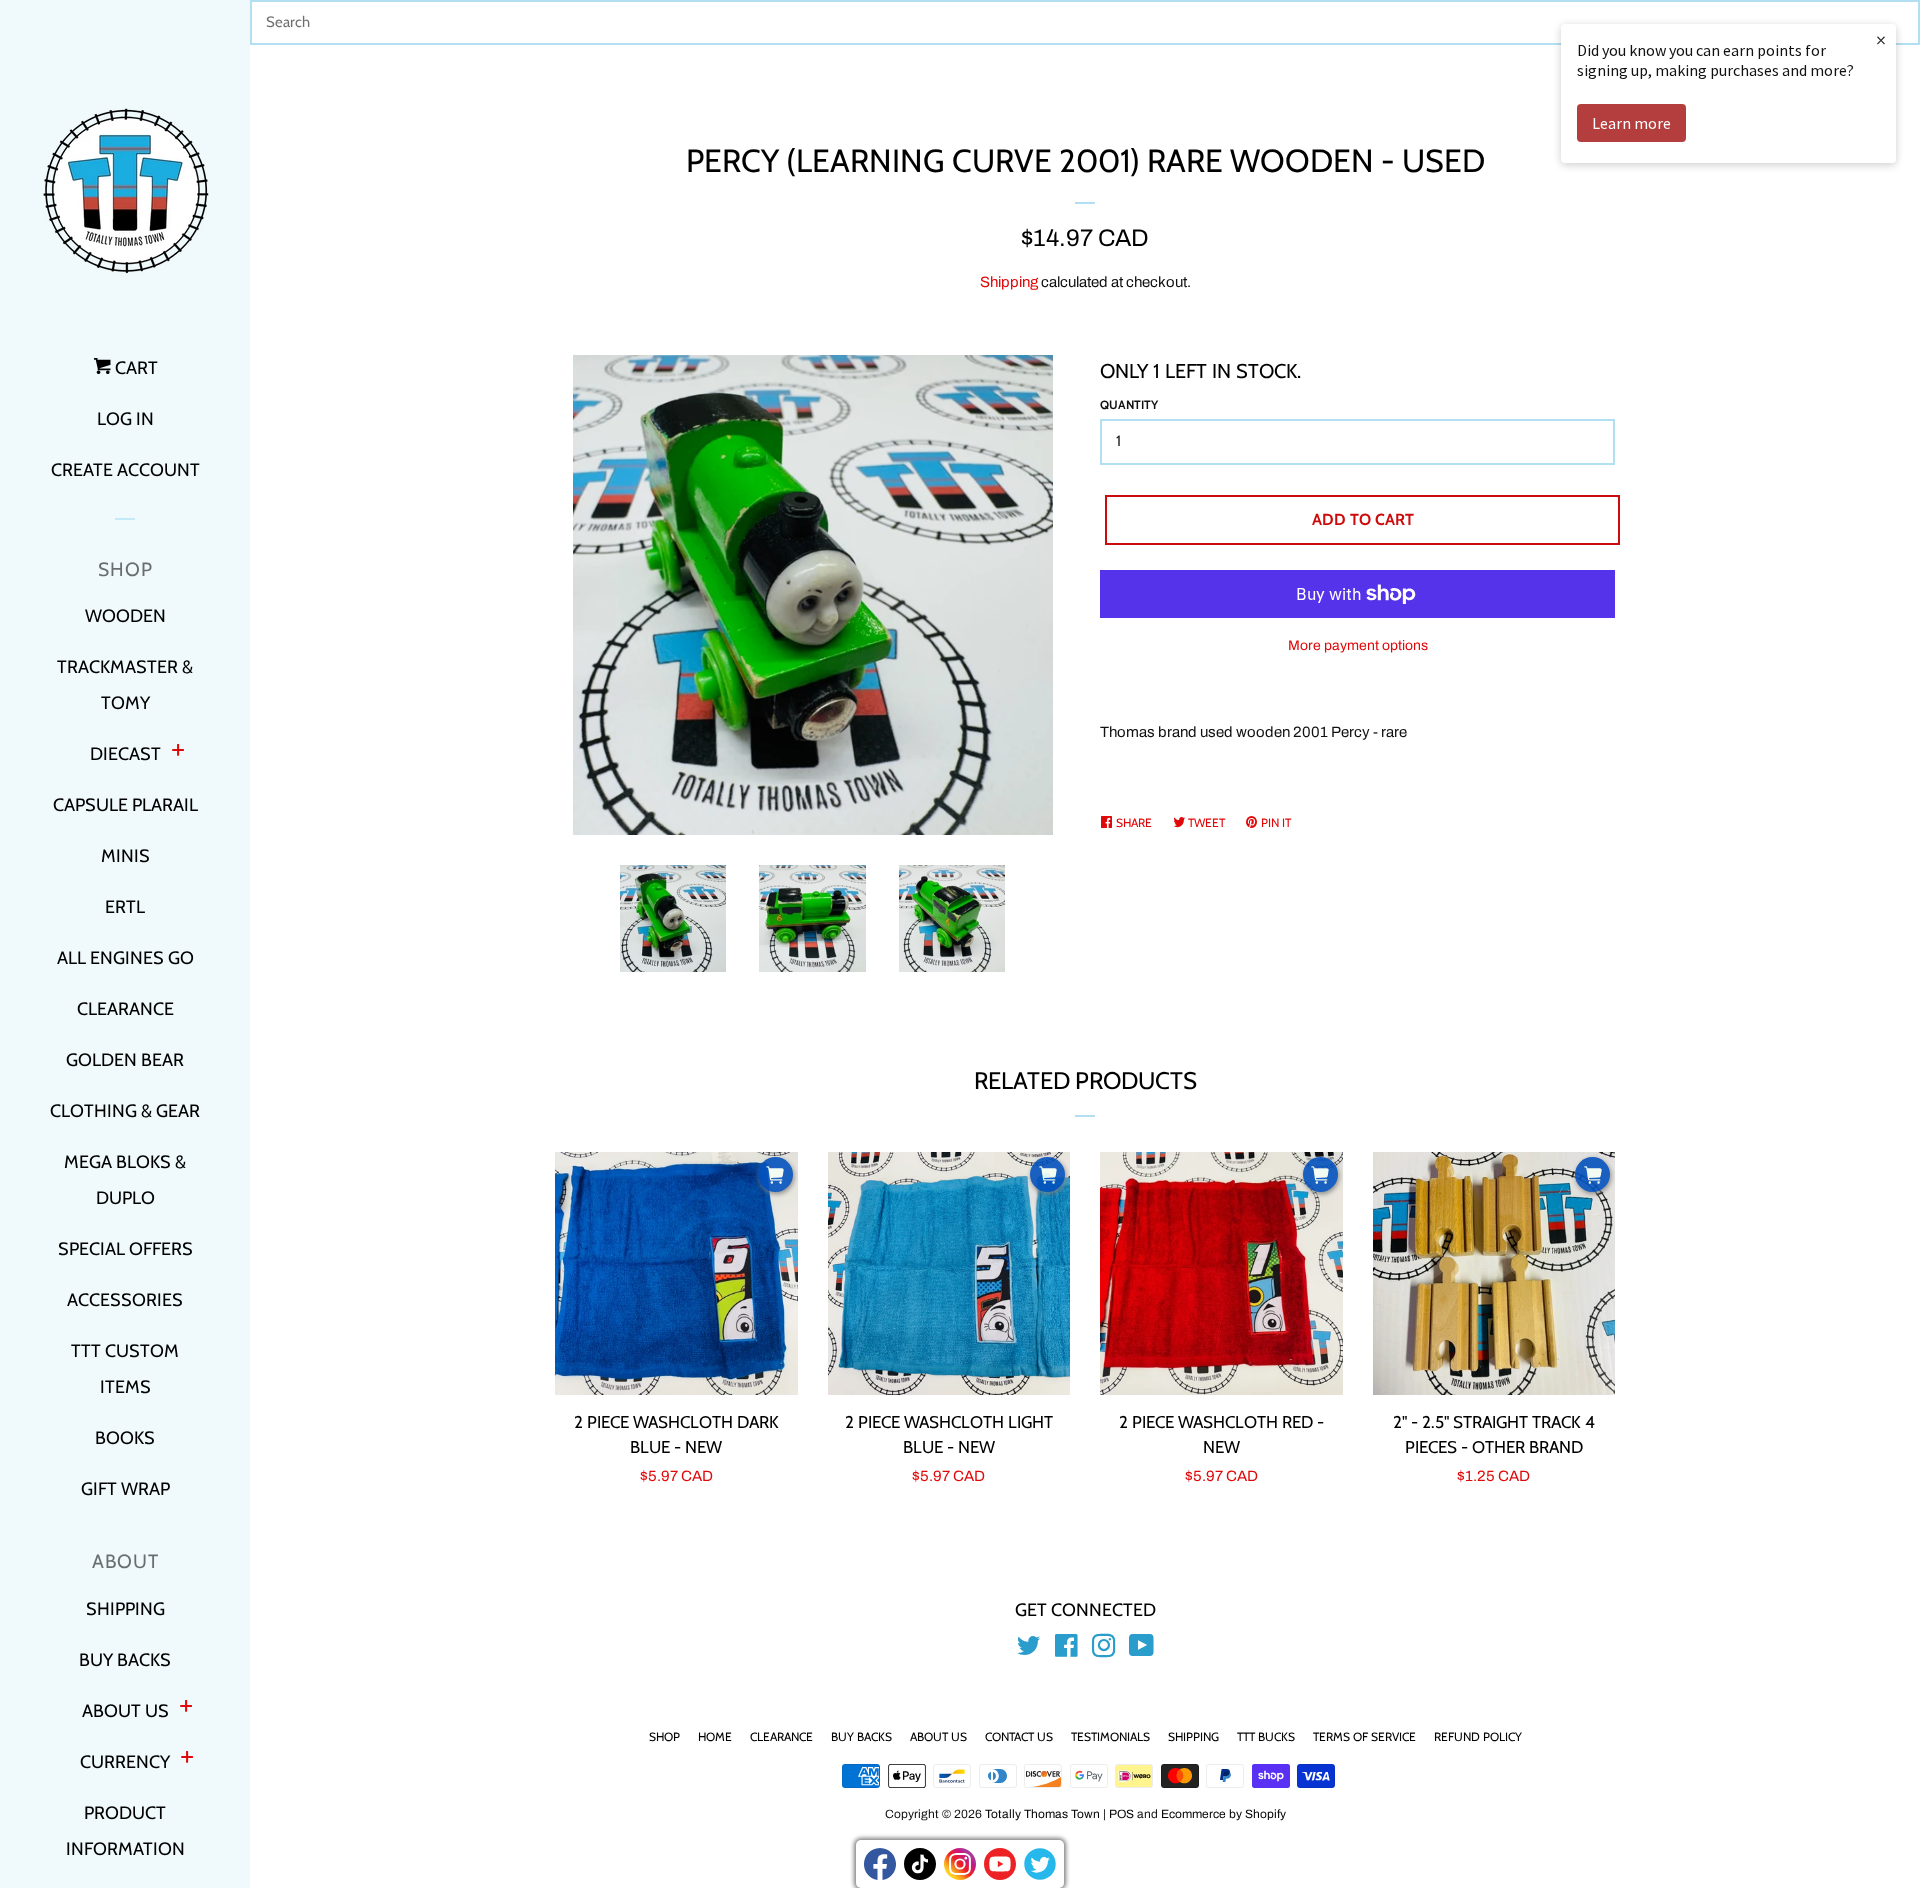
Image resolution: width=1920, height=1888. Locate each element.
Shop (664, 1736)
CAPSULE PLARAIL (125, 805)
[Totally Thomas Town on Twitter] (1029, 1650)
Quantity (1129, 404)
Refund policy (1478, 1736)
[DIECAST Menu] (178, 752)
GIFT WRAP (125, 1489)
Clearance (781, 1736)
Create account (125, 470)
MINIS (125, 856)
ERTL (125, 907)
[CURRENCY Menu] (187, 1759)
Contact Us (1019, 1736)
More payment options (1358, 645)
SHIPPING (125, 1609)
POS (1121, 1814)
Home (715, 1736)
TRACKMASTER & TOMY (125, 685)
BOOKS (125, 1438)
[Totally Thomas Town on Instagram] (1104, 1650)
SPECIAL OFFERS (125, 1249)
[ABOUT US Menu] (186, 1708)
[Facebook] (880, 1864)
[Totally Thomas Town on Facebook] (1066, 1650)
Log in (125, 419)
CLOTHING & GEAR (125, 1111)
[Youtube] (1000, 1864)
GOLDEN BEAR (125, 1060)
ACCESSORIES (125, 1300)
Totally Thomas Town (1042, 1814)
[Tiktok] (920, 1864)
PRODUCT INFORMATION (125, 1831)
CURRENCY (125, 1762)
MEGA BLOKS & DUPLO (125, 1180)
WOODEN (125, 616)
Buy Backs (861, 1736)
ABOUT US (125, 1711)
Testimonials (1110, 1736)
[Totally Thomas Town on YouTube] (1141, 1650)
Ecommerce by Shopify (1223, 1814)
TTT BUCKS (1266, 1736)
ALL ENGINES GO (125, 958)
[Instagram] (960, 1864)
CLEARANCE (125, 1009)
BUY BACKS (125, 1660)
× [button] (1881, 39)
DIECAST (125, 754)
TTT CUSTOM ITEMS (125, 1369)
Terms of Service (1364, 1736)
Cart (134, 368)
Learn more (1631, 123)
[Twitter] (1040, 1864)
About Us (938, 1736)
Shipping (1009, 282)
